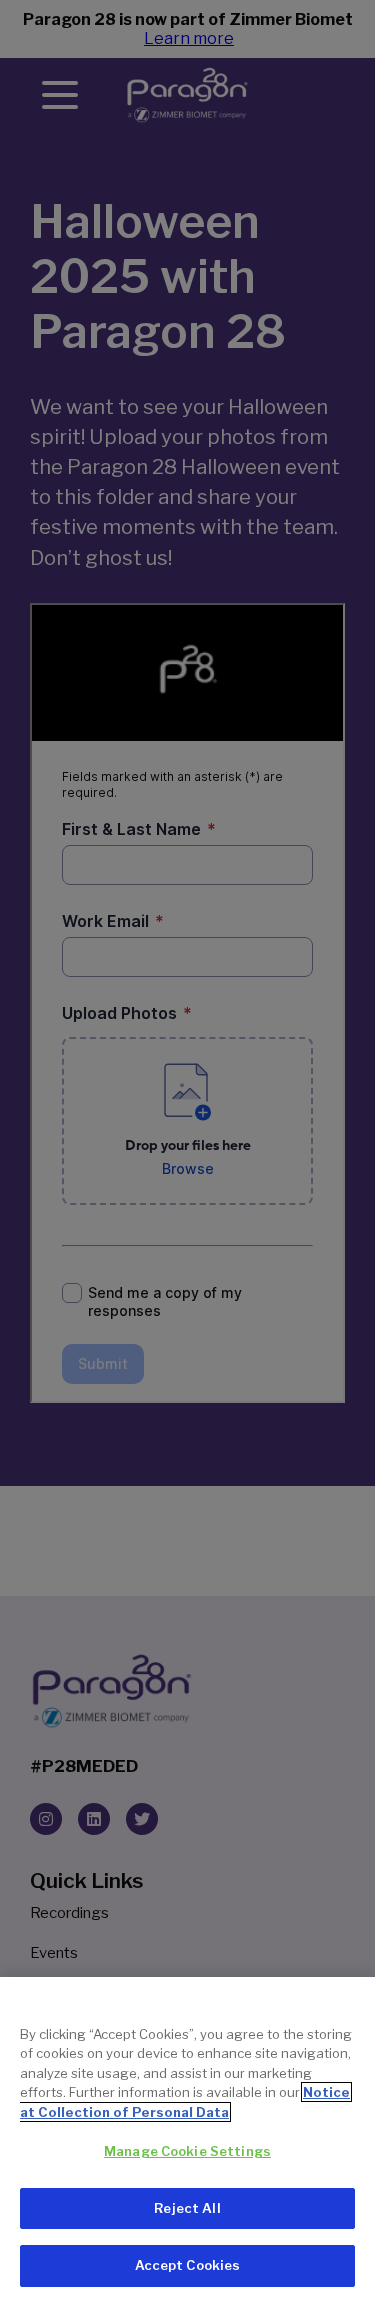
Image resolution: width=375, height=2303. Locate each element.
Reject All (187, 2208)
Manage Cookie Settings (187, 2151)
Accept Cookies (188, 2265)
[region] (187, 2140)
